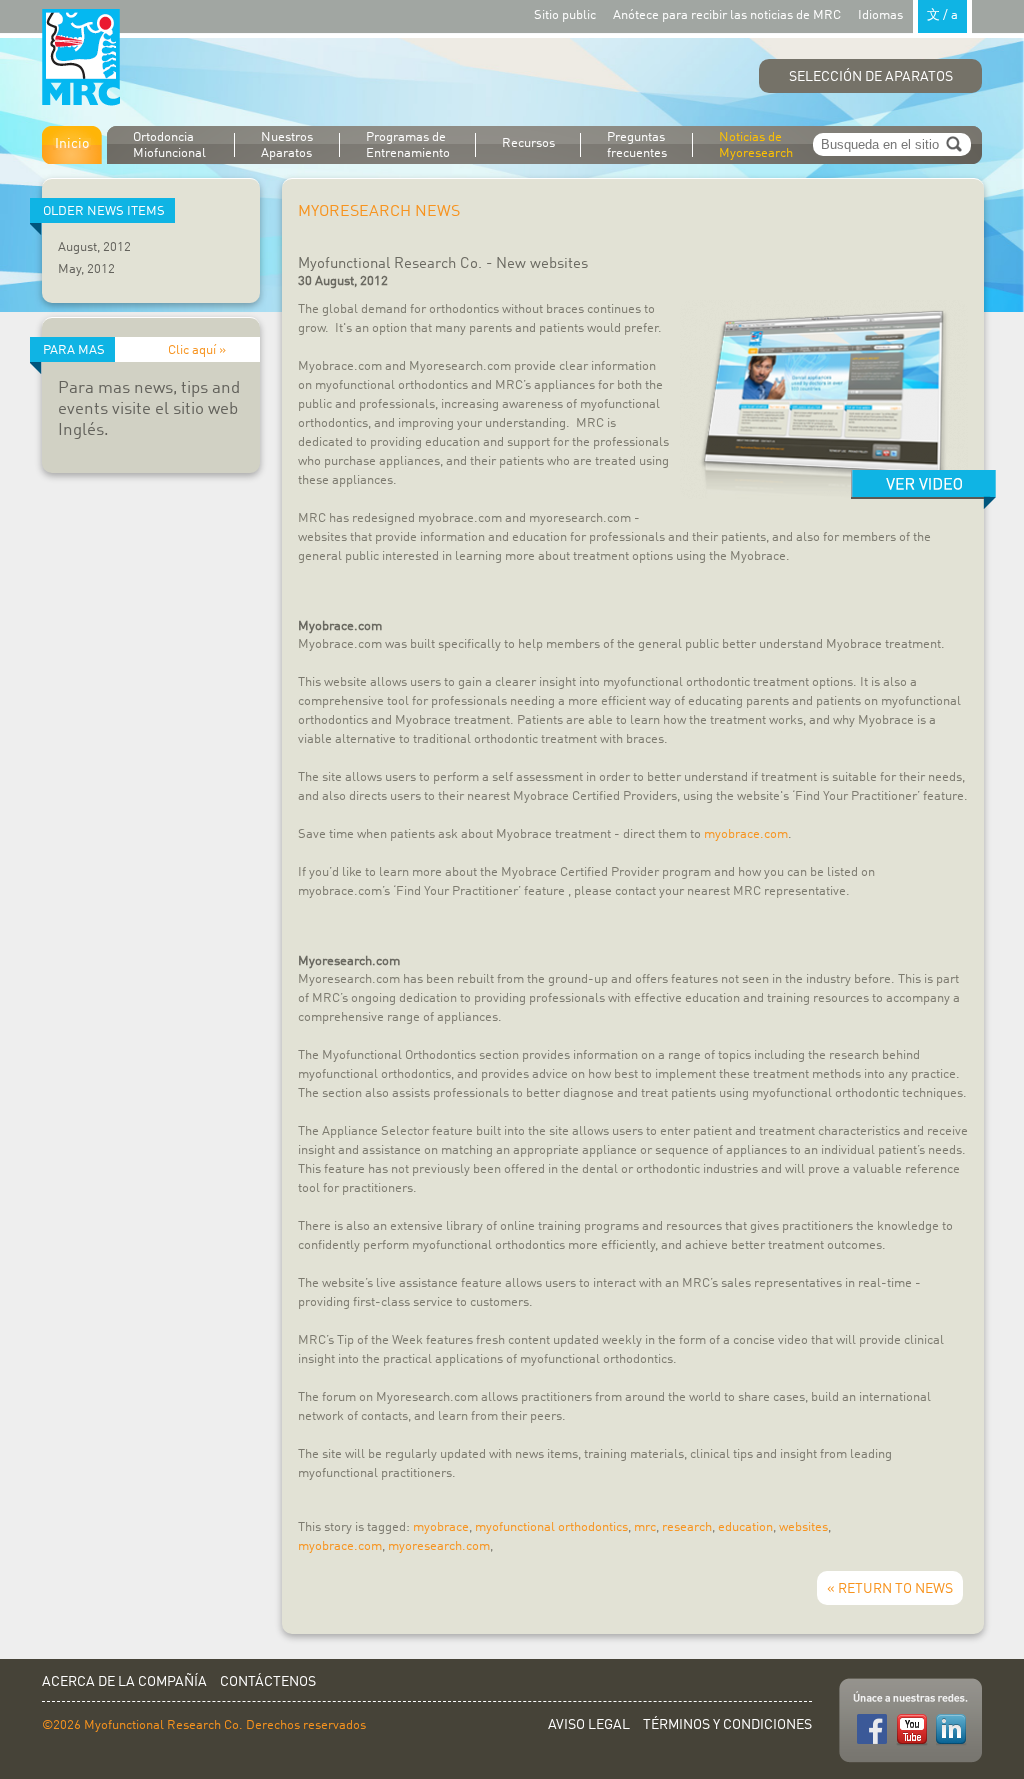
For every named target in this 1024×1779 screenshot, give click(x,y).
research (687, 1527)
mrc (645, 1527)
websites (803, 1527)
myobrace (441, 1527)
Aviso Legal (589, 1725)
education (745, 1527)
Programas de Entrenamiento (408, 145)
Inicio (72, 144)
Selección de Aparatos (871, 77)
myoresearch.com (439, 1546)
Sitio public (565, 15)
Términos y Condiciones (727, 1725)
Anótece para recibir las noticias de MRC (727, 15)
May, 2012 (86, 269)
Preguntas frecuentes (637, 145)
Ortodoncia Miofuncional (169, 145)
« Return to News (890, 1589)
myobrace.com (746, 834)
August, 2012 (94, 247)
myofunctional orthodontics (551, 1527)
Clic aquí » (197, 350)
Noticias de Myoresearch (756, 145)
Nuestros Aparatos (287, 145)
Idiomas (908, 15)
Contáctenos (268, 1682)
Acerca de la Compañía (124, 1682)
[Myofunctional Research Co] (81, 58)
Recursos (528, 143)
